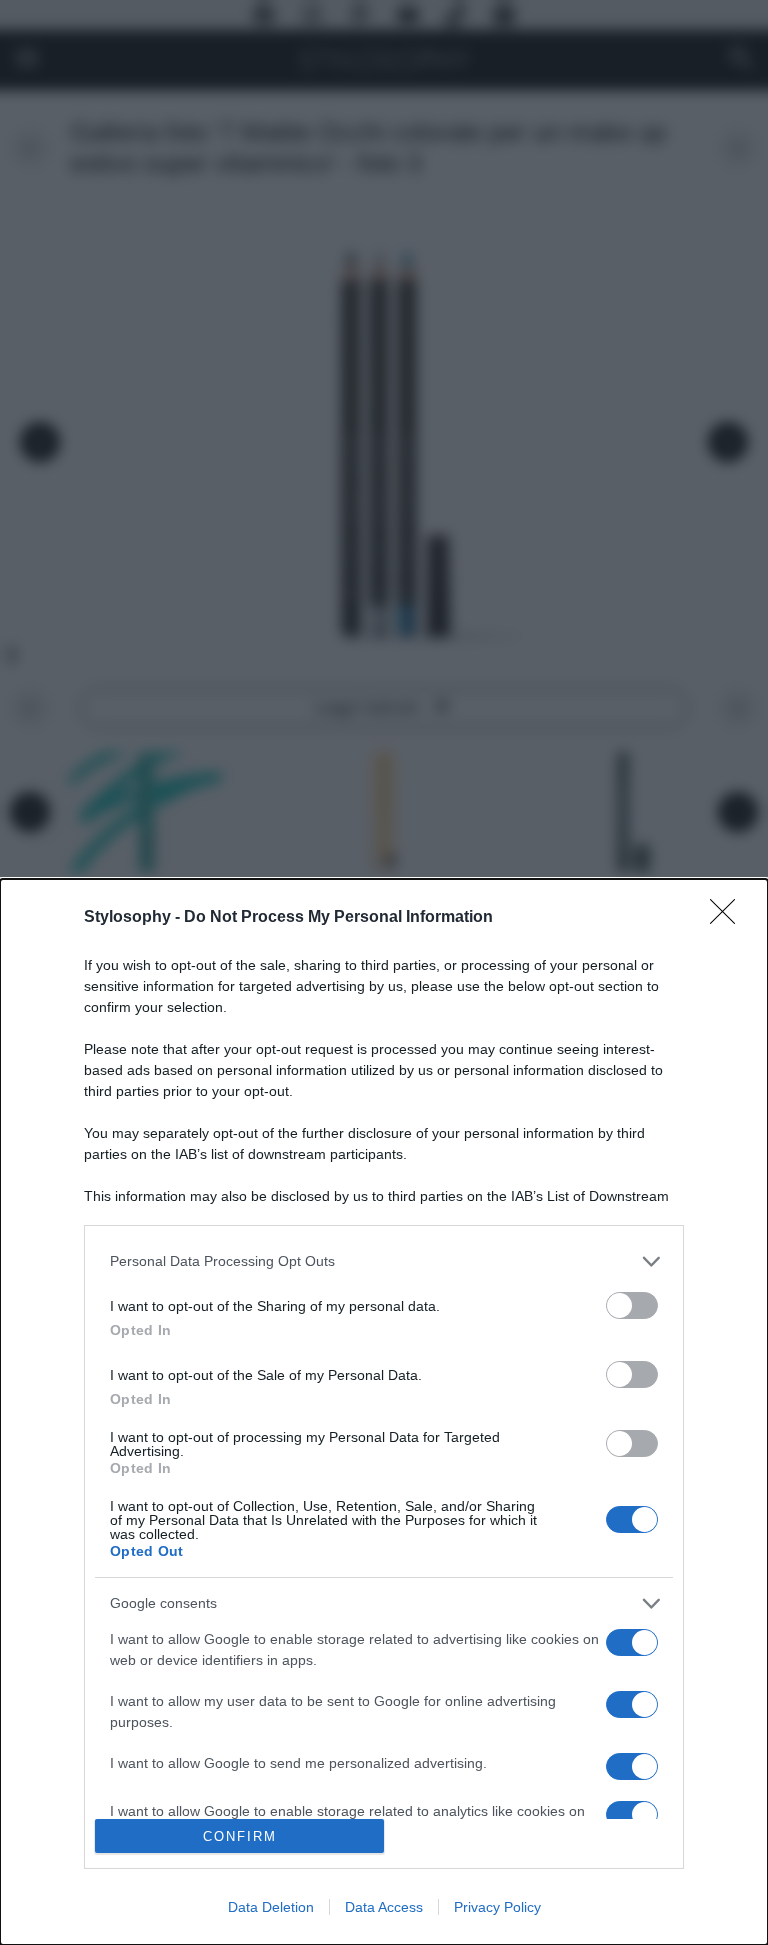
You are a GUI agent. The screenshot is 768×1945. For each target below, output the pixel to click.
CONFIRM (240, 1836)
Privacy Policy (497, 1907)
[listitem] (384, 1261)
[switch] (632, 1305)
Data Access (384, 1907)
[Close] (729, 918)
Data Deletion (271, 1907)
